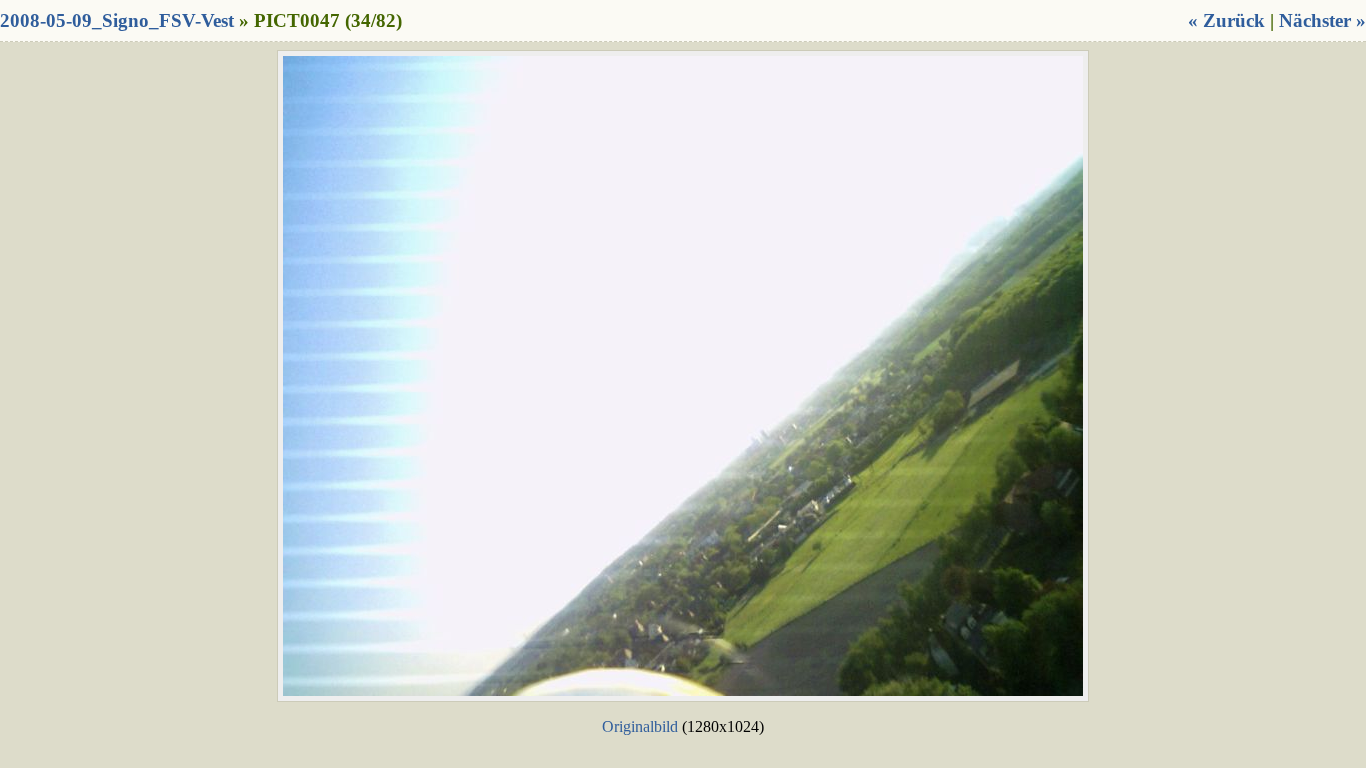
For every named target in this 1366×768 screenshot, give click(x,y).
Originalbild (640, 726)
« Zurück (1226, 20)
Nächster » (1322, 20)
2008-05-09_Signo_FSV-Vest (117, 20)
